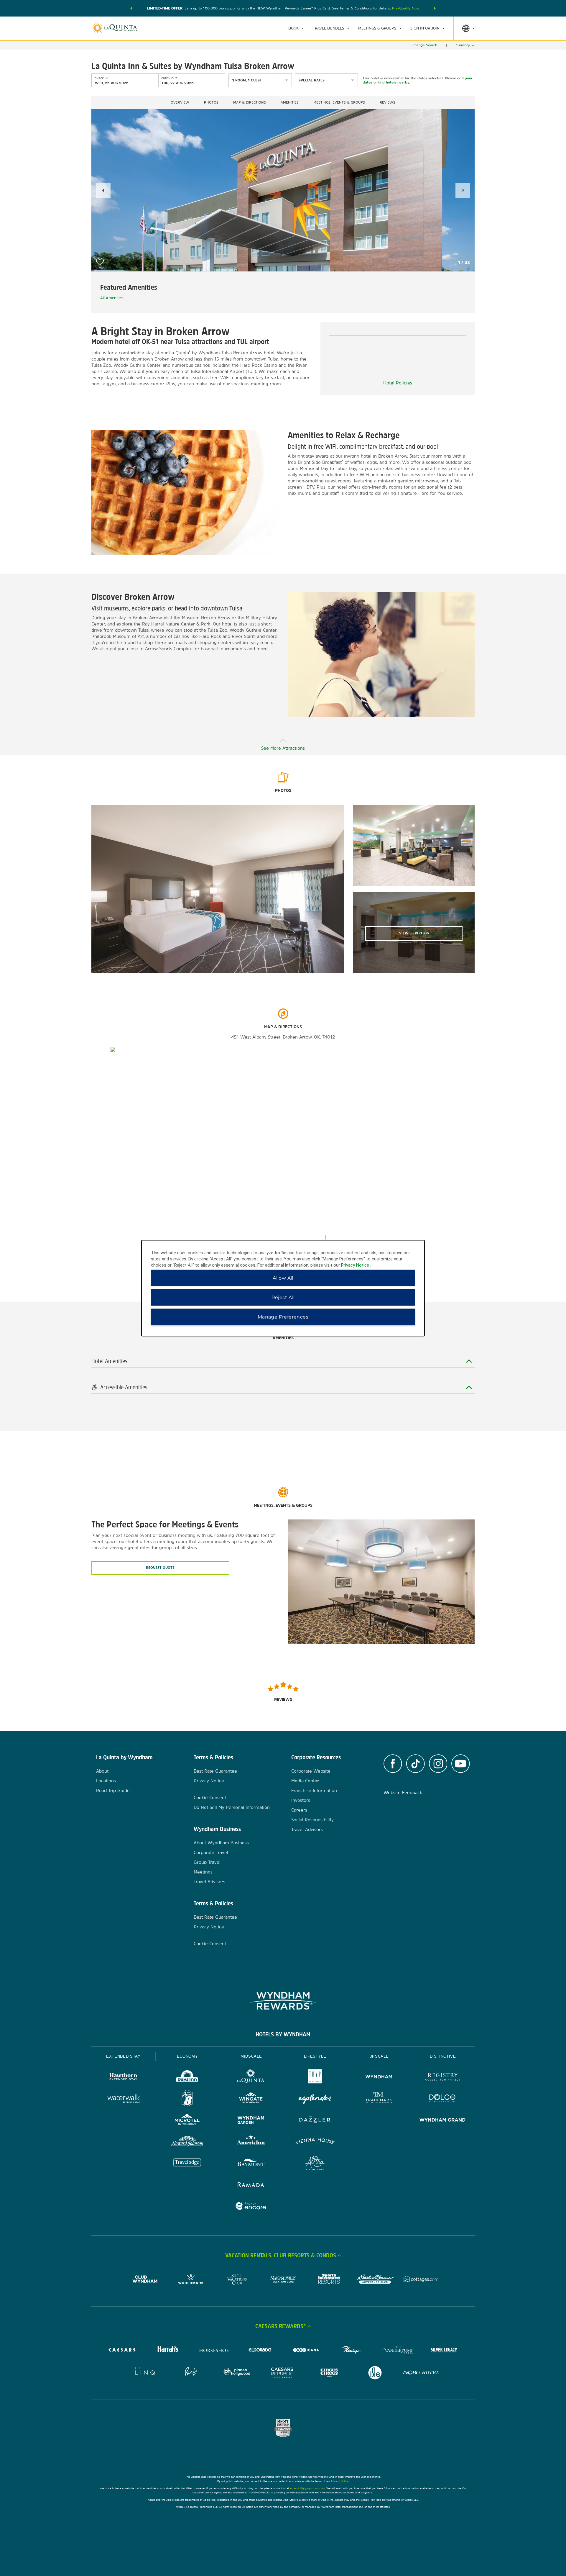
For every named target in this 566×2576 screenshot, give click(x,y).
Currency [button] (463, 45)
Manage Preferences (283, 1317)
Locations (106, 1781)
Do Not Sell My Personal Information (232, 1807)
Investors (301, 1800)
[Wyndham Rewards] (283, 2001)
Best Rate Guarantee (215, 1771)
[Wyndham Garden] (251, 2121)
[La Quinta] (251, 2078)
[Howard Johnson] (187, 2142)
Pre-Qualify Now (406, 8)
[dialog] (283, 1288)
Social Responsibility (312, 1820)
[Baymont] (251, 2164)
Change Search (425, 45)
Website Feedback (403, 1793)
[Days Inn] (187, 2078)
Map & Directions (250, 102)
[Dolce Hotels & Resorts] (443, 2099)
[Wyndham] (379, 2078)
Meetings (203, 1872)
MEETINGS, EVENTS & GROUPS (339, 102)
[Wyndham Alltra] (315, 2164)
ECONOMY (187, 2056)
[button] (131, 8)
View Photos (414, 933)
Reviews (388, 102)
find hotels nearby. (394, 82)
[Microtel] (187, 2121)
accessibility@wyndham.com (307, 2488)
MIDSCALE (251, 2056)
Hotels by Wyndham (283, 2034)
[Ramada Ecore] (251, 2207)
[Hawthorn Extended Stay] (123, 2078)
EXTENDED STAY (123, 2056)
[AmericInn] (251, 2142)
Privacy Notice (209, 1781)
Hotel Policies (398, 383)
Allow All (283, 1278)
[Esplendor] (315, 2099)
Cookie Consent (210, 1798)
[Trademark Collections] (379, 2099)
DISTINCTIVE (443, 2056)
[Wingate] (251, 2099)
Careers (299, 1810)
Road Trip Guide (113, 1790)
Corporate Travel (211, 1852)
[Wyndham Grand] (443, 2121)
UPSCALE (379, 2056)
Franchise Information (314, 1790)
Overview (180, 102)
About (102, 1771)
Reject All (283, 1297)
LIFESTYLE (315, 2056)
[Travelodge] (187, 2164)
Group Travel (207, 1862)
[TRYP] (315, 2078)
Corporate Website (311, 1771)
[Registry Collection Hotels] (443, 2078)
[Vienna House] (315, 2142)
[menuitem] (296, 28)
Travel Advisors (209, 1882)
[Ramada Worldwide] (251, 2185)
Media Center (305, 1781)
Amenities (290, 102)
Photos (211, 102)
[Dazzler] (315, 2121)
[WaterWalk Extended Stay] (123, 2099)
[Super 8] (187, 2099)
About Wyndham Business (221, 1843)
